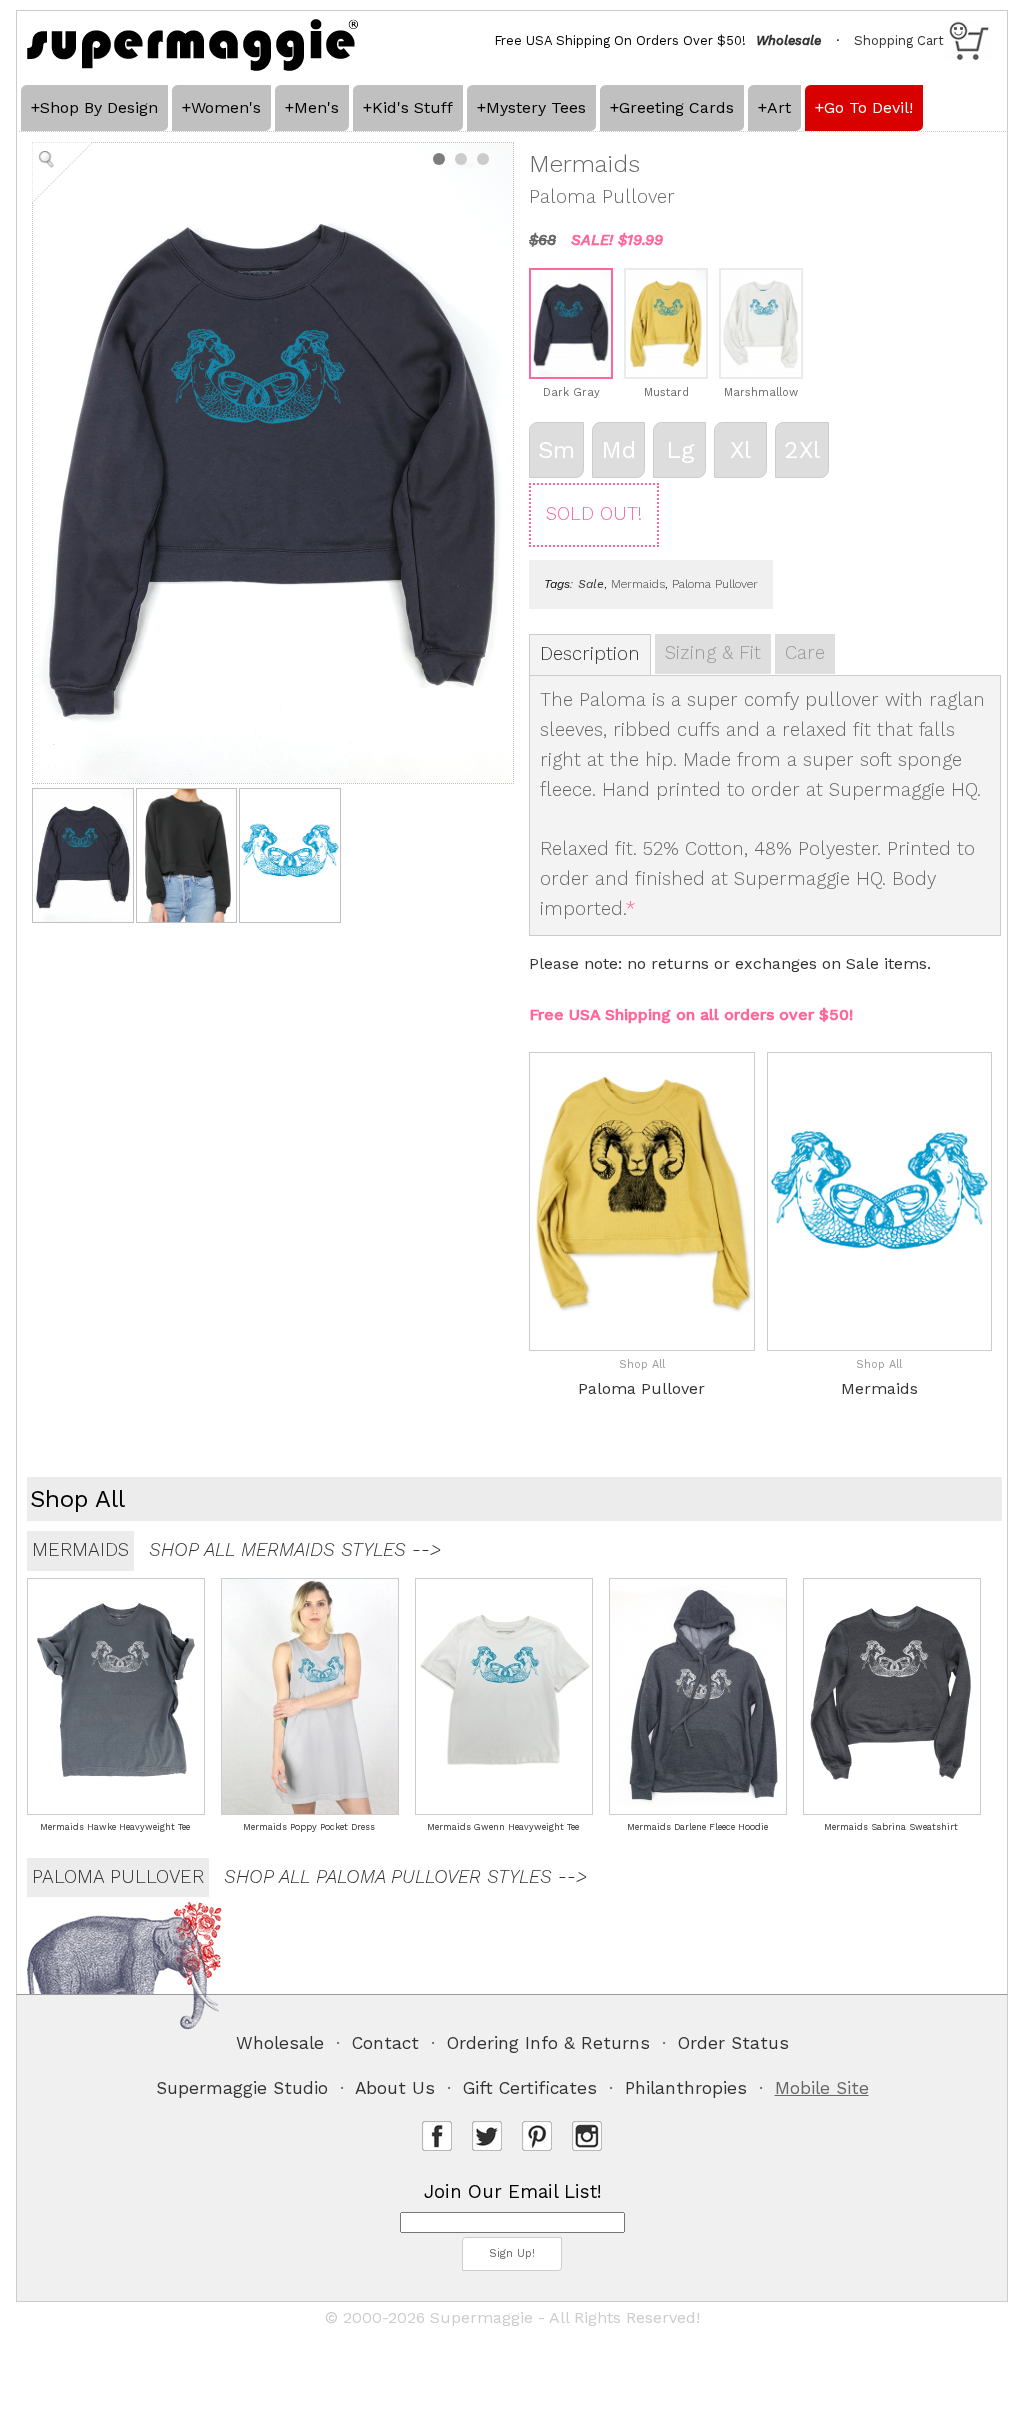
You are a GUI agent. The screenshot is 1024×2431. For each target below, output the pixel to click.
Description (590, 654)
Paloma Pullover (715, 584)
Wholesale (280, 2043)
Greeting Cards (676, 107)
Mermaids (638, 584)
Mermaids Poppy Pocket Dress (309, 1827)
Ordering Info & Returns (548, 2043)
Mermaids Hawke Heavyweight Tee (115, 1827)
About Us (395, 2088)
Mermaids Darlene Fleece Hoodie (697, 1827)
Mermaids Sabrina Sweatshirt (891, 1827)
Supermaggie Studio (242, 2088)
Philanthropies (686, 2088)
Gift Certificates (530, 2088)
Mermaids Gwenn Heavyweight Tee (503, 1827)
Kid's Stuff (412, 107)
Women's (226, 107)
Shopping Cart (899, 40)
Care (805, 653)
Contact (385, 2043)
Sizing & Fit (713, 653)
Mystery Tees (536, 107)
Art (779, 107)
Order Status (733, 2043)
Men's (316, 107)
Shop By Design (99, 107)
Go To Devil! (868, 107)
